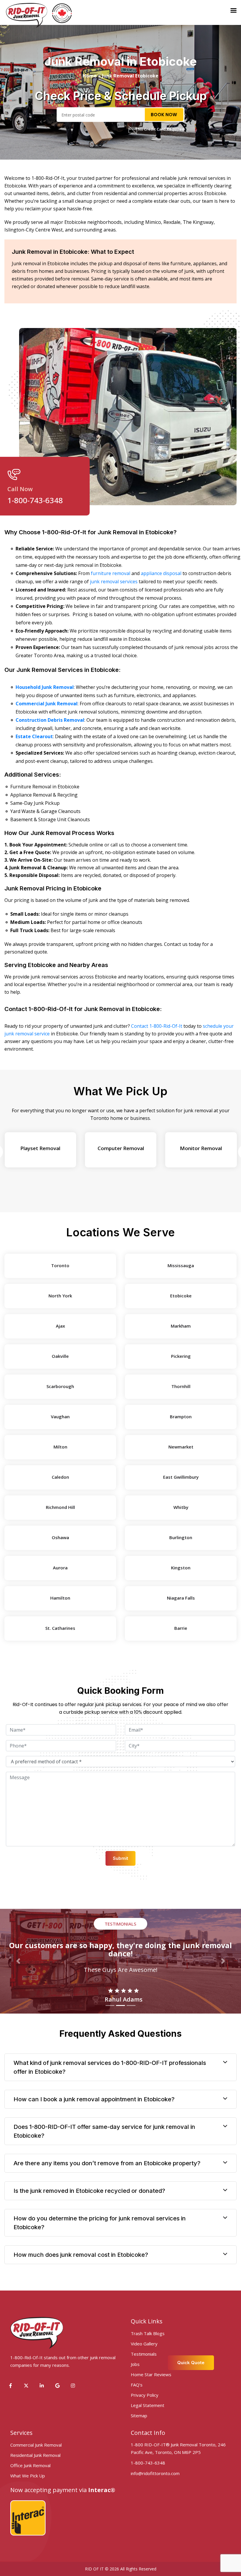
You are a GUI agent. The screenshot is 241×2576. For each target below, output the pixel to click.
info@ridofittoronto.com (155, 2473)
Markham (181, 1326)
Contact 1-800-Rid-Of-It (157, 1026)
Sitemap (139, 2416)
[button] (18, 1961)
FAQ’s (137, 2385)
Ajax (60, 1326)
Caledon (60, 1477)
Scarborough (60, 1386)
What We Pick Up (28, 2476)
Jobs (135, 2364)
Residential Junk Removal (35, 2455)
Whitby (181, 1507)
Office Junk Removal (30, 2465)
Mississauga (181, 1265)
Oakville (60, 1356)
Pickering (181, 1356)
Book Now (164, 114)
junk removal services (114, 582)
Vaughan (60, 1417)
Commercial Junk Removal (36, 2445)
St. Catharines (60, 1628)
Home (90, 76)
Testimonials (144, 2354)
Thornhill (181, 1386)
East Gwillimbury (181, 1477)
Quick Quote (191, 2363)
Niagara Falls (181, 1598)
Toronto (60, 1265)
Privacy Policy (145, 2395)
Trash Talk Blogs (148, 2333)
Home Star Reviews (151, 2374)
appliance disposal (161, 573)
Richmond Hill (60, 1507)
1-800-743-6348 (35, 500)
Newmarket (181, 1447)
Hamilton (60, 1598)
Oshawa (60, 1537)
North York (60, 1296)
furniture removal (111, 573)
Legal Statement (148, 2405)
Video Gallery (144, 2344)
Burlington (181, 1537)
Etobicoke (181, 1296)
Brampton (181, 1417)
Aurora (60, 1568)
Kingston (181, 1568)
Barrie (181, 1628)
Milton (60, 1447)
